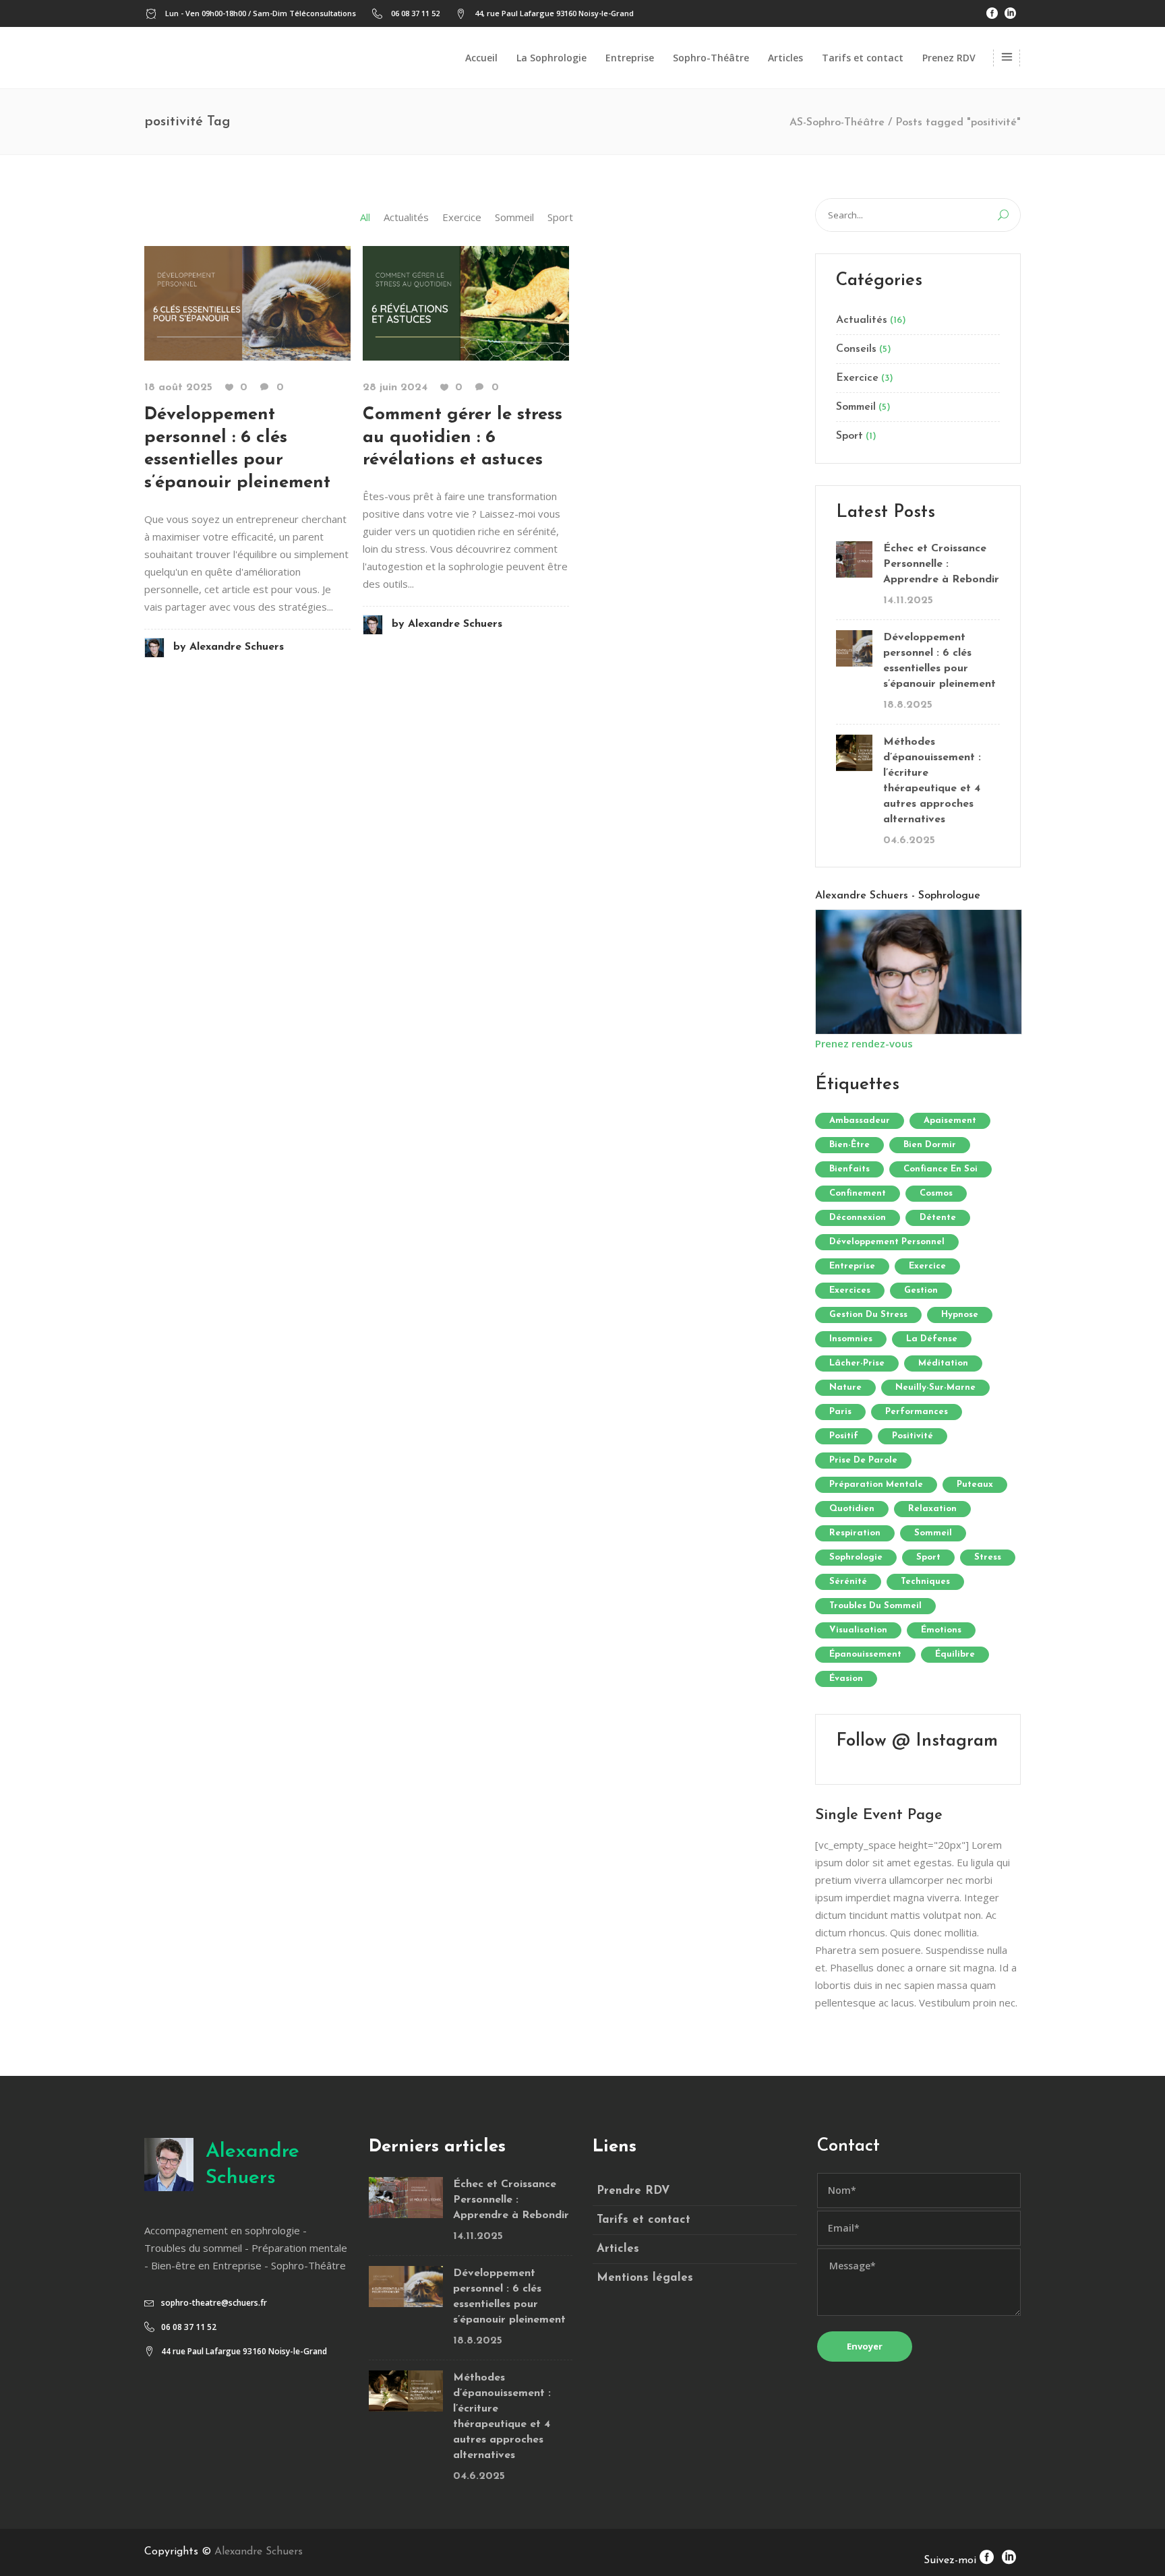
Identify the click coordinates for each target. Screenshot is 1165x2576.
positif (844, 1436)
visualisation (858, 1630)
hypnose (960, 1315)
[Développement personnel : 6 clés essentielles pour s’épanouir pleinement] (247, 302)
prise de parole (863, 1460)
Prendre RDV (633, 2191)
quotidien (852, 1509)
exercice (927, 1266)
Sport (849, 436)
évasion (846, 1679)
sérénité (848, 1582)
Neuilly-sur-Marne (935, 1387)
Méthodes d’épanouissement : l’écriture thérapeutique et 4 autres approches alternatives (932, 781)
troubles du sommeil (875, 1606)
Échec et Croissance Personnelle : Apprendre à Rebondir (941, 564)
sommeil (933, 1533)
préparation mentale (876, 1484)
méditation (943, 1363)
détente (938, 1218)
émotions (941, 1630)
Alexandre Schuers (229, 647)
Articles (618, 2249)
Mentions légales (645, 2278)
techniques (925, 1582)
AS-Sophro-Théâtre (837, 123)
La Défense (932, 1339)
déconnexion (858, 1218)
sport (928, 1557)
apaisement (950, 1121)
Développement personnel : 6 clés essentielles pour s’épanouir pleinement (939, 661)
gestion (921, 1290)
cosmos (936, 1193)
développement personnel (887, 1242)
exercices (850, 1290)
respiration (855, 1533)
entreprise (852, 1266)
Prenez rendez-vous (864, 1043)
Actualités (862, 320)
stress (988, 1557)
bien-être (849, 1145)
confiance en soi (940, 1169)
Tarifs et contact (644, 2220)
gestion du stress (868, 1315)
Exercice (857, 378)
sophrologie (856, 1557)
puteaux (975, 1484)
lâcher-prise (857, 1363)
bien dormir (930, 1145)
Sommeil (856, 407)
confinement (858, 1193)
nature (845, 1387)
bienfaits (849, 1169)
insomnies (851, 1339)
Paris (840, 1412)
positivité (913, 1436)
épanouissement (865, 1654)
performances (917, 1412)
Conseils (856, 349)
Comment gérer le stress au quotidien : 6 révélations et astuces (462, 438)
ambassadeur (860, 1121)
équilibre (955, 1654)
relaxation (932, 1509)
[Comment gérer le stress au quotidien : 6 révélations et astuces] (466, 302)
